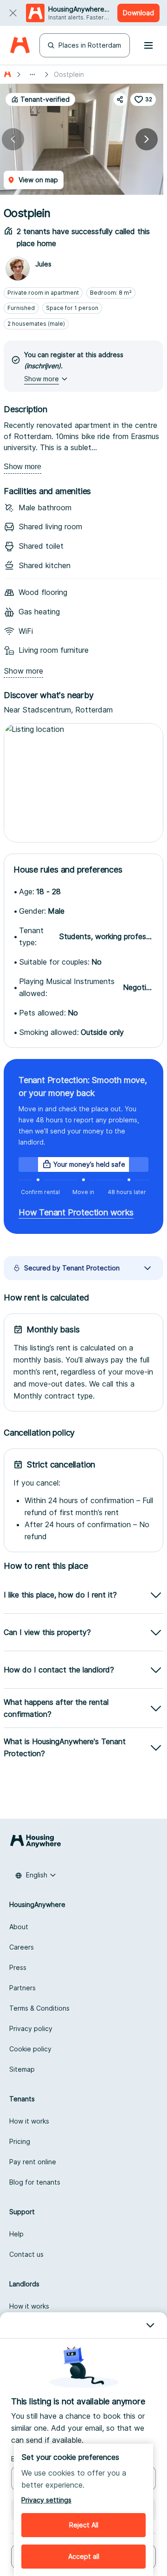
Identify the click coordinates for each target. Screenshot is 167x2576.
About (19, 1927)
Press (18, 1967)
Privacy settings (46, 2500)
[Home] (20, 46)
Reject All (84, 2525)
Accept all (84, 2556)
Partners (22, 1988)
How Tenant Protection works (76, 1212)
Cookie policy (30, 2049)
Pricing (20, 2141)
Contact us (26, 2254)
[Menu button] (148, 45)
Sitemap (22, 2069)
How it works (29, 2121)
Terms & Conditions (39, 2008)
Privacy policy (31, 2028)
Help (16, 2234)
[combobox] (36, 1875)
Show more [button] (42, 379)
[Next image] (147, 139)
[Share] (120, 99)
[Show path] (32, 74)
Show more (22, 467)
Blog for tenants (35, 2182)
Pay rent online (33, 2162)
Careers (22, 1947)
